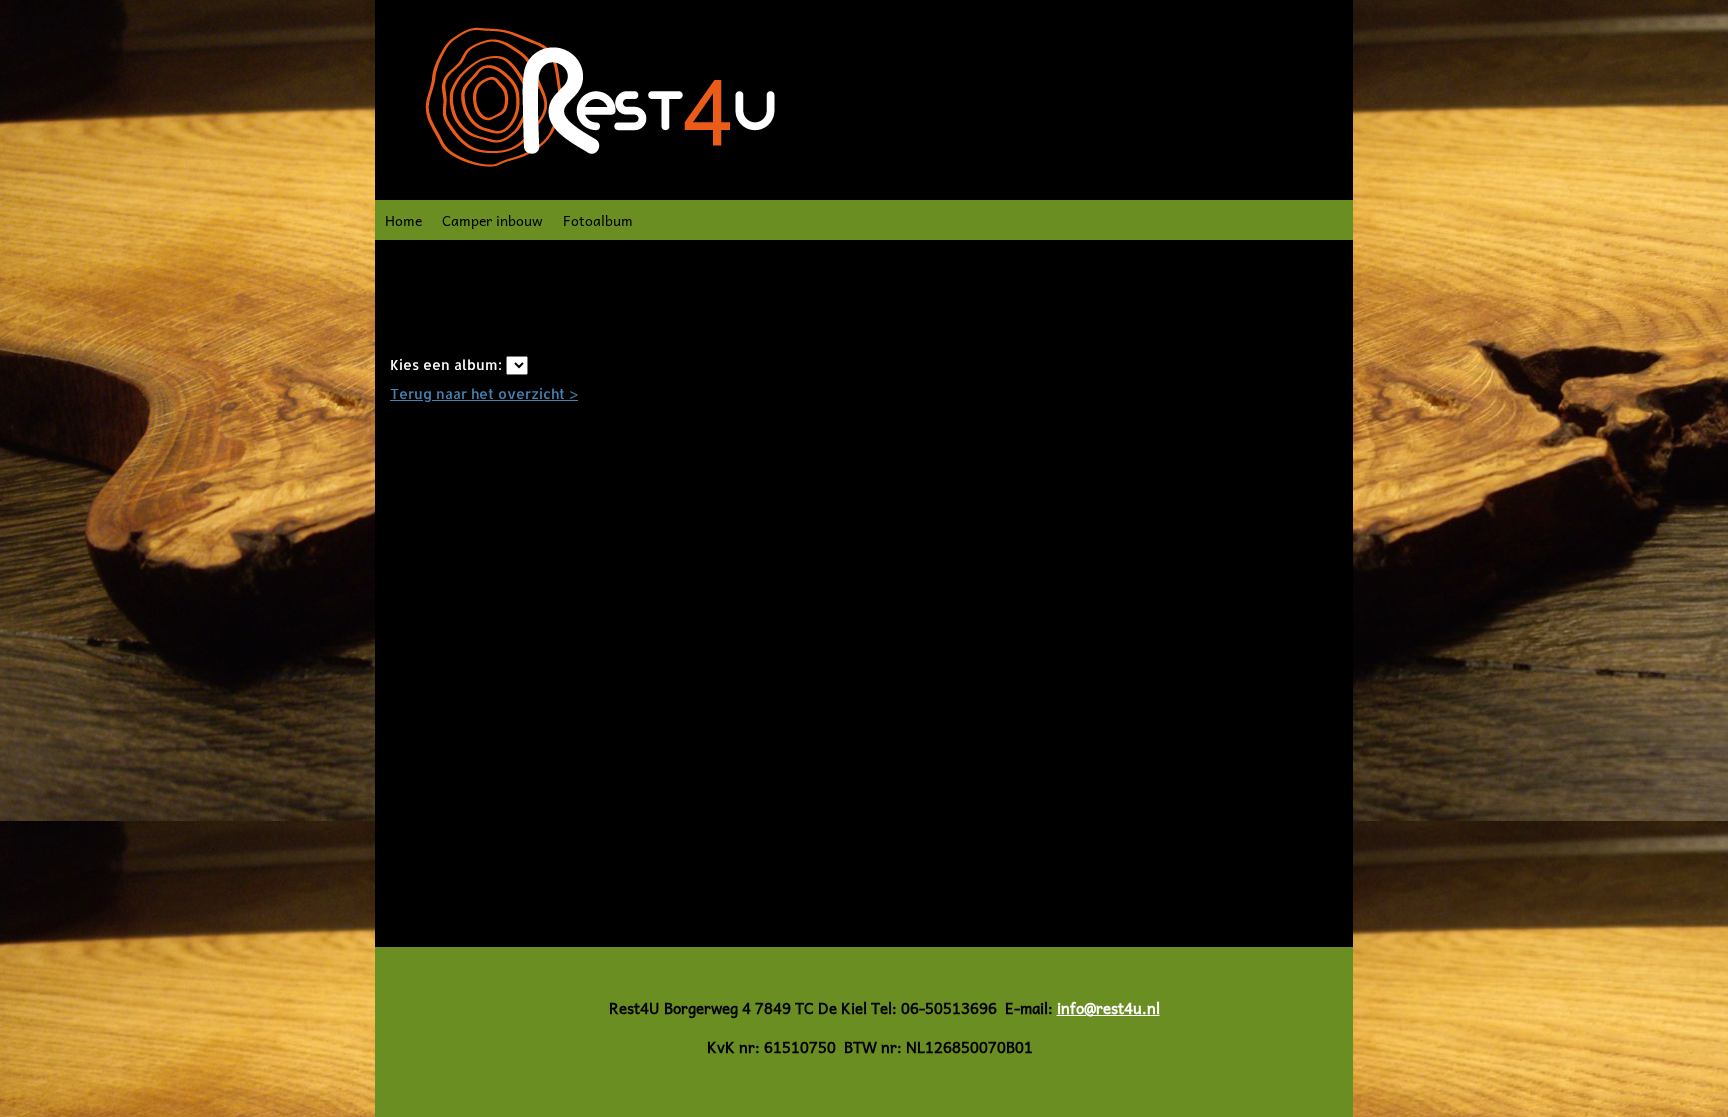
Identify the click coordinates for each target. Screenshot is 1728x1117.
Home (403, 220)
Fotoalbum (598, 220)
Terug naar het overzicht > (484, 393)
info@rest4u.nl (1108, 1008)
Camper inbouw (492, 220)
